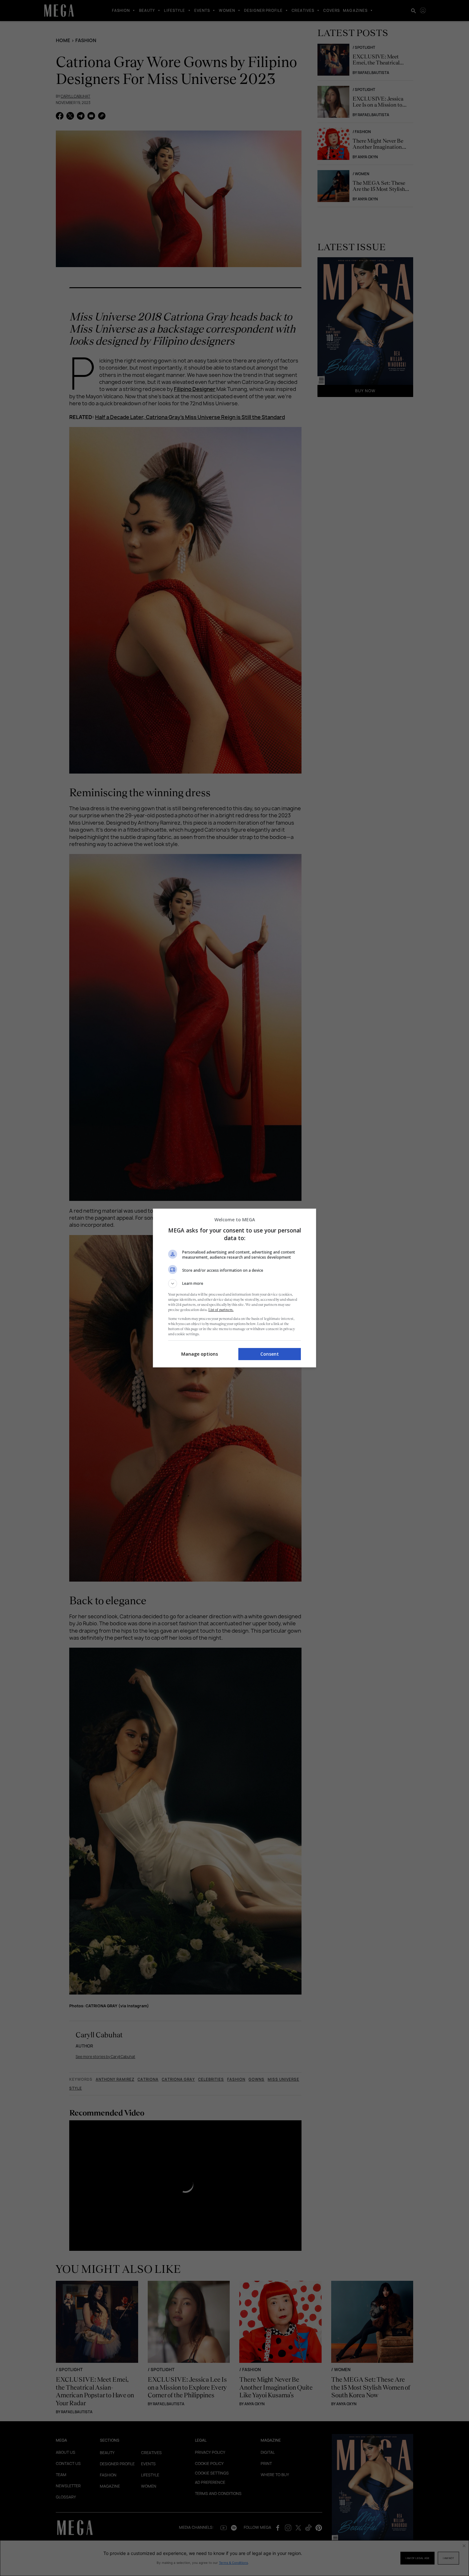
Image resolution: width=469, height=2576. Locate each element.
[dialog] (234, 1288)
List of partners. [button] (221, 1310)
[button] (234, 1284)
